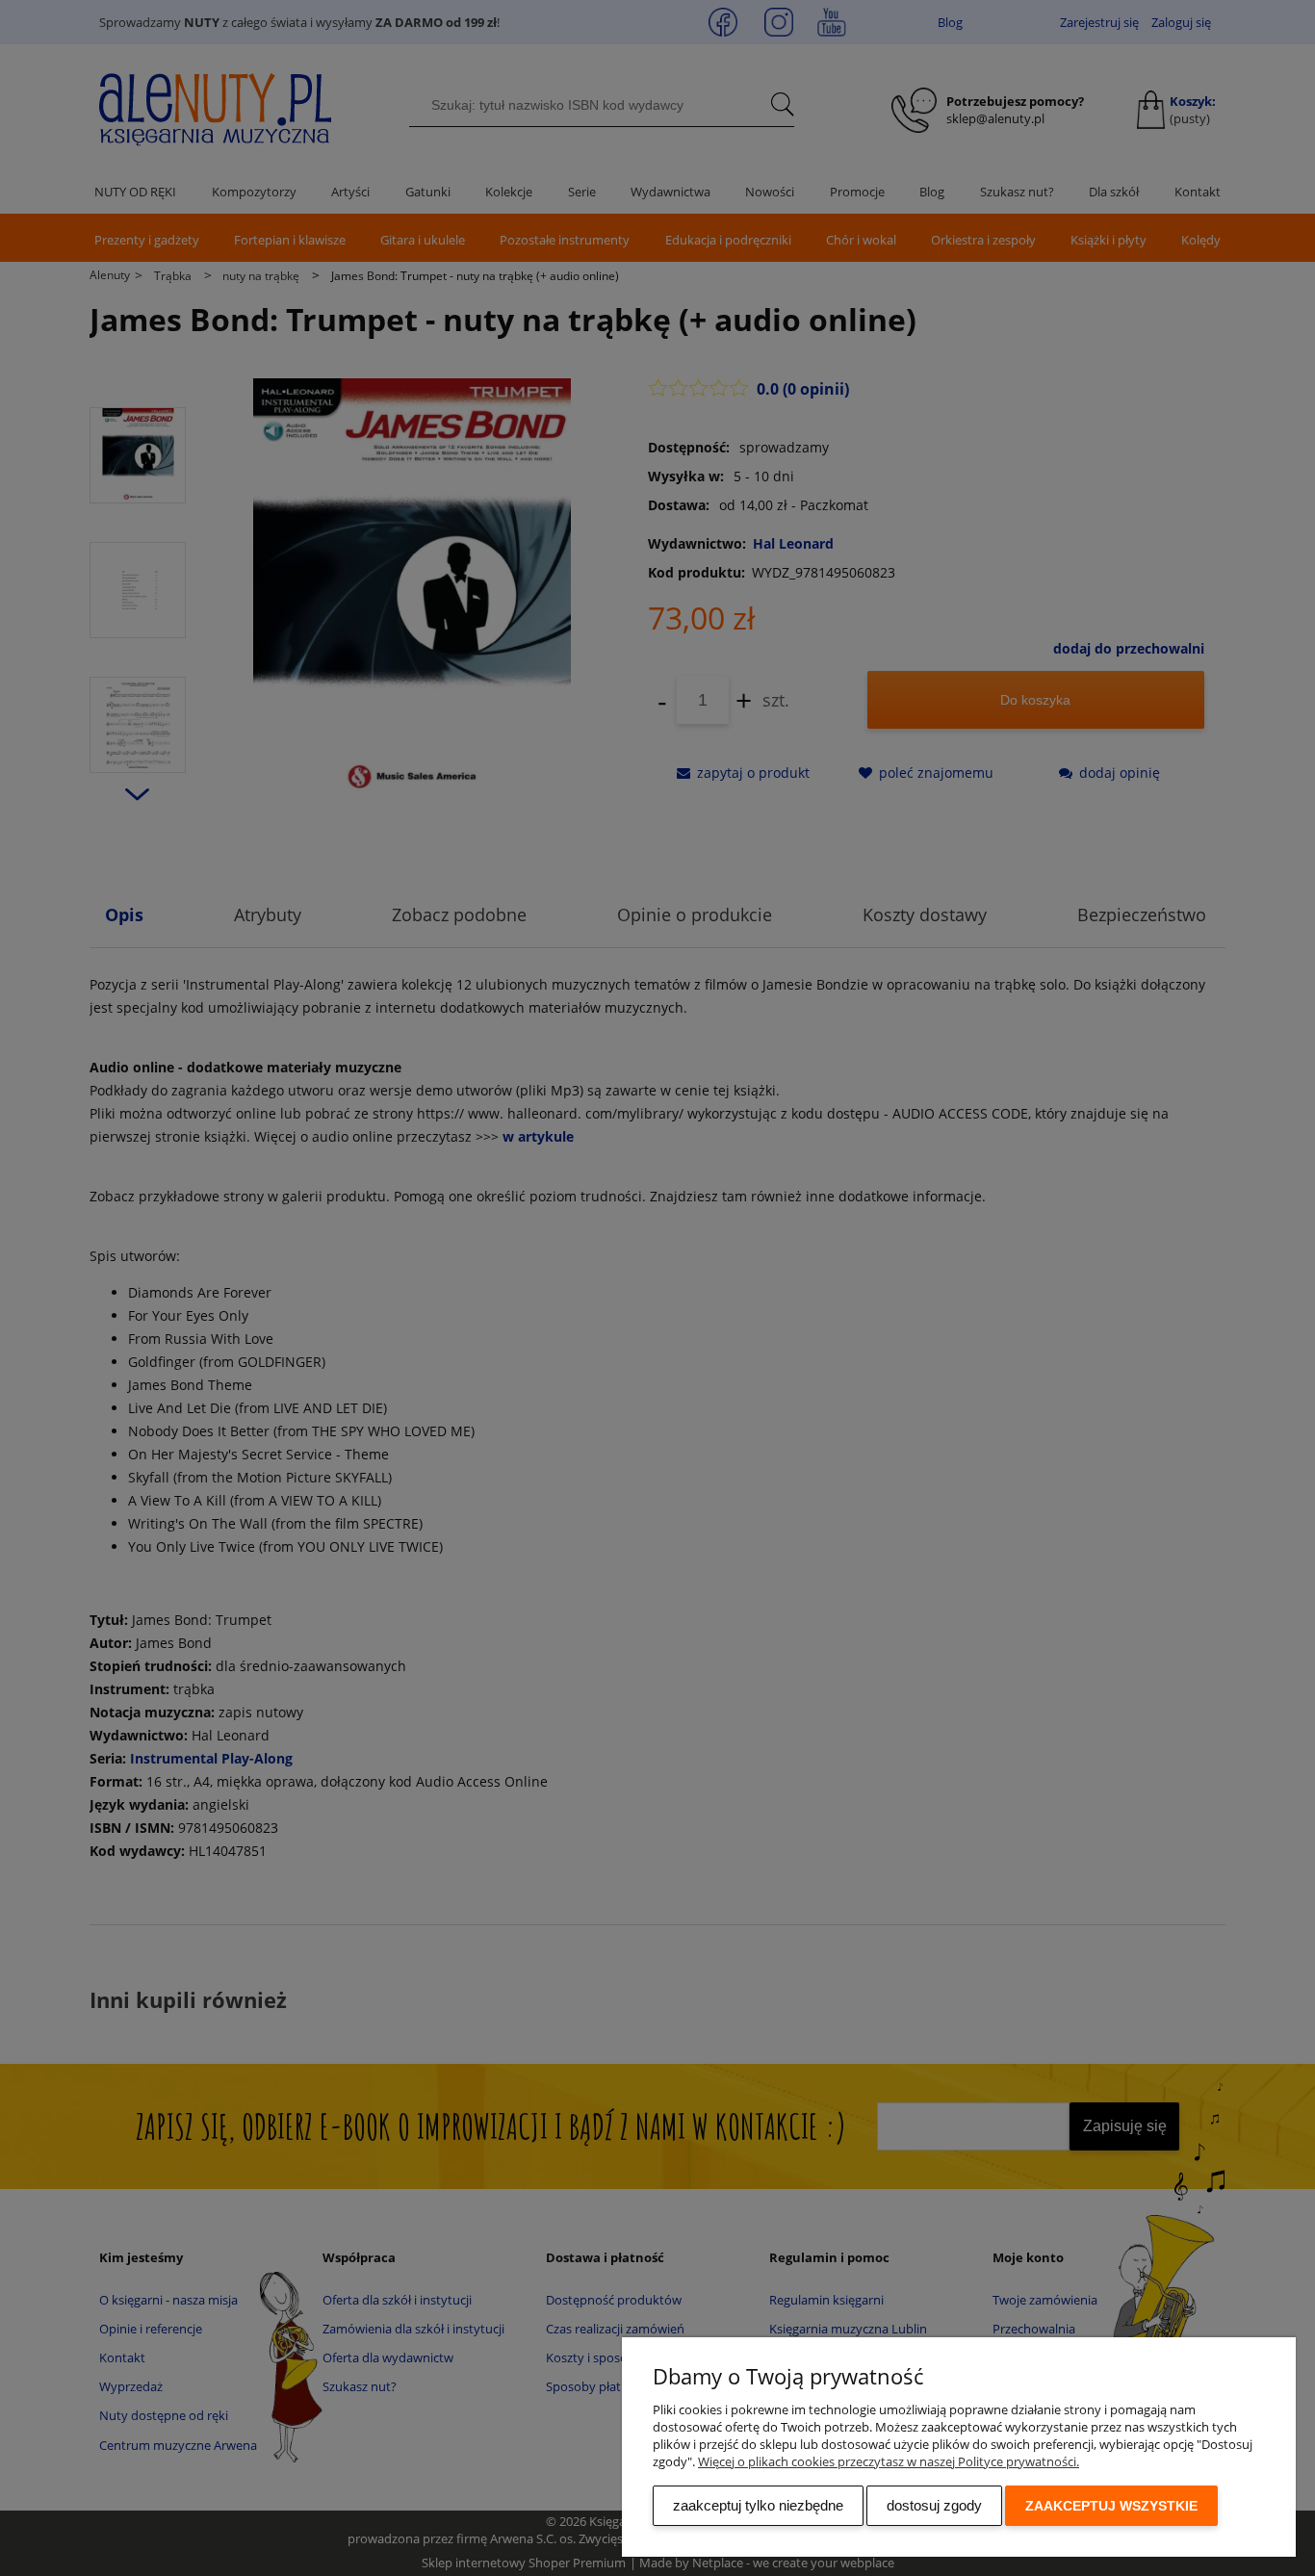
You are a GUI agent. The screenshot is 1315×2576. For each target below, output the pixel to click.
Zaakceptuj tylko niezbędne (758, 2505)
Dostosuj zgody (934, 2505)
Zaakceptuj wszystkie (1111, 2506)
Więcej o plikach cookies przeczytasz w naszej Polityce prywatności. (889, 2461)
